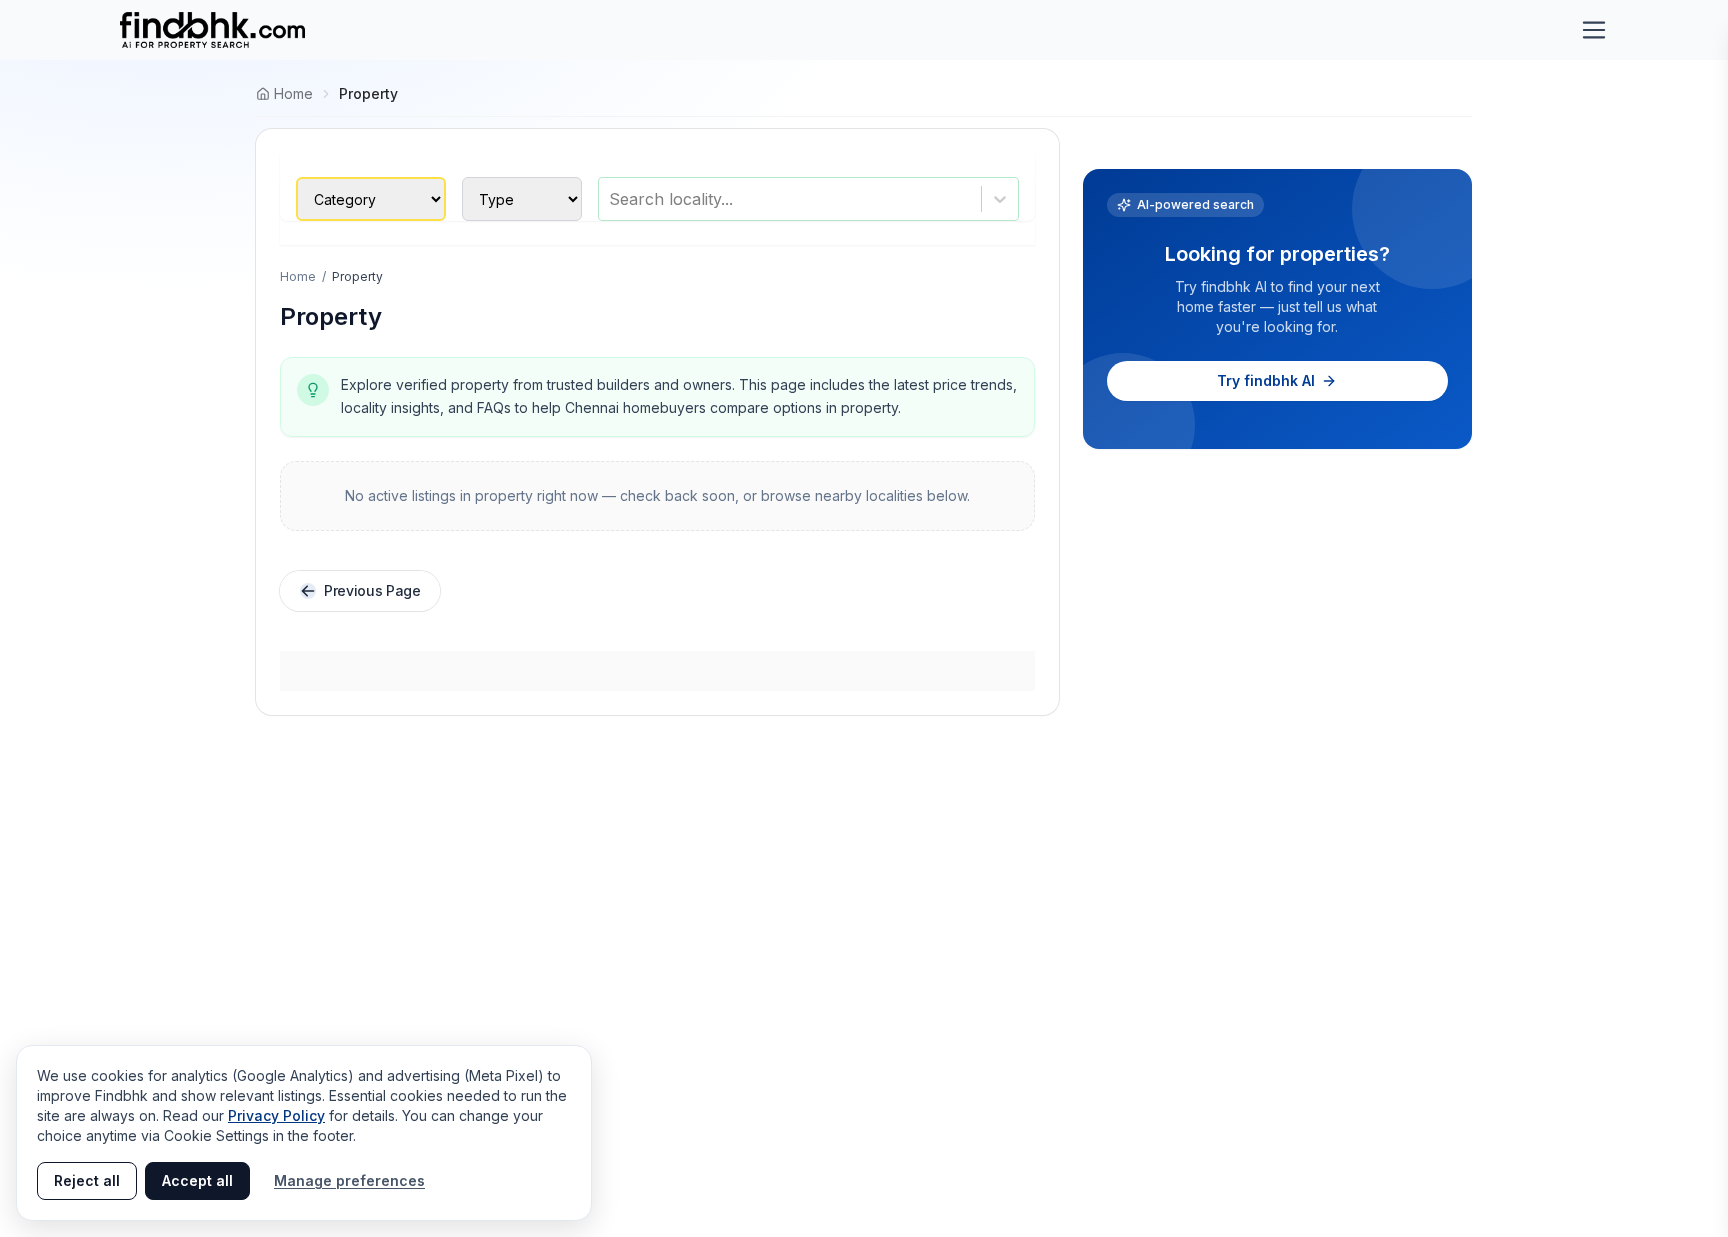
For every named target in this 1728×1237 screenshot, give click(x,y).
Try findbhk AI (1266, 380)
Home (298, 276)
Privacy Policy (276, 1115)
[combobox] (611, 199)
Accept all (197, 1180)
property (368, 93)
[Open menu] (1594, 30)
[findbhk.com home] (212, 30)
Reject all (87, 1180)
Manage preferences (349, 1180)
